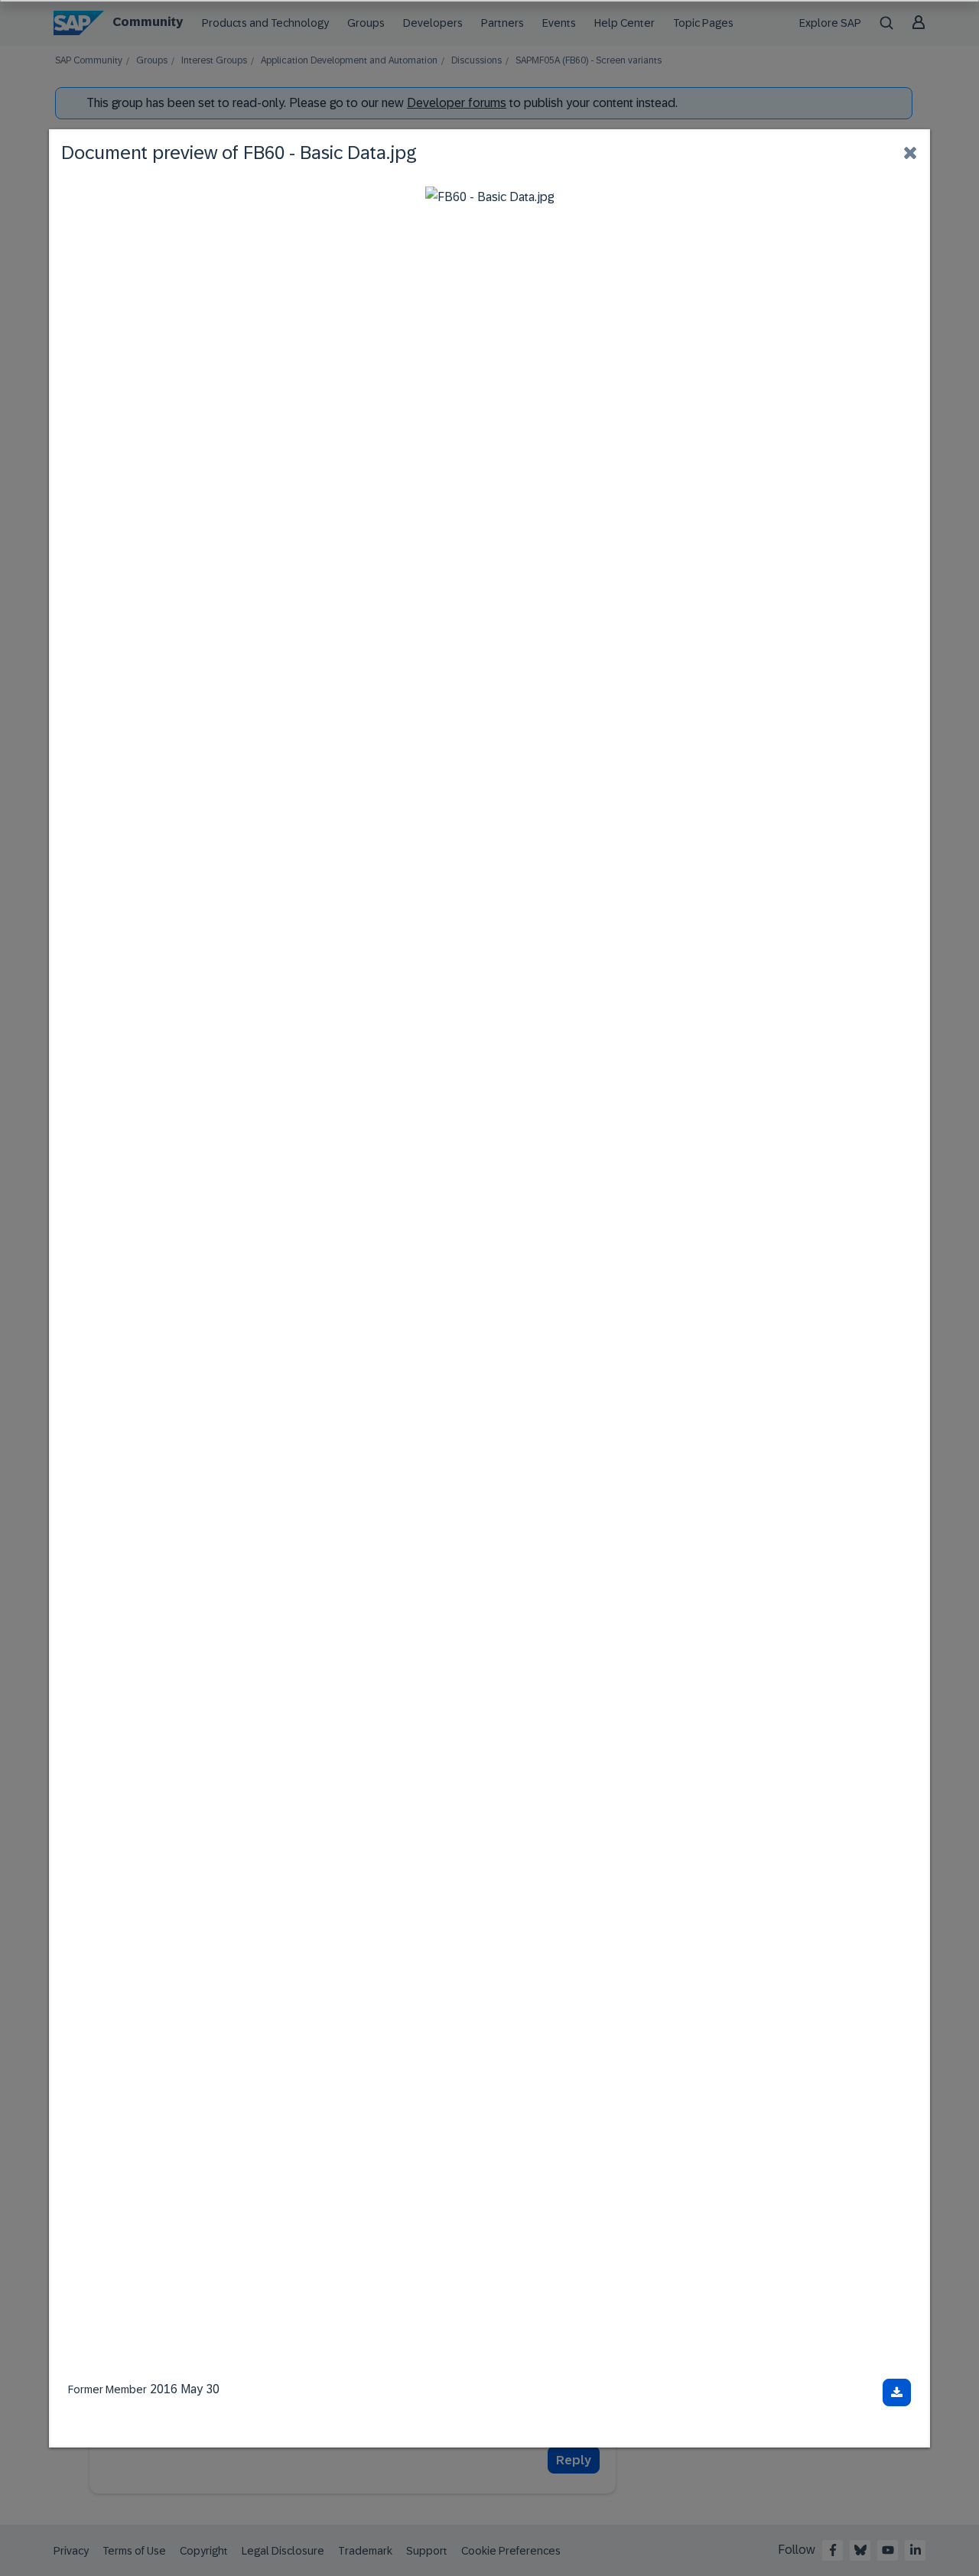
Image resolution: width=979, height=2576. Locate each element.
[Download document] (897, 2392)
